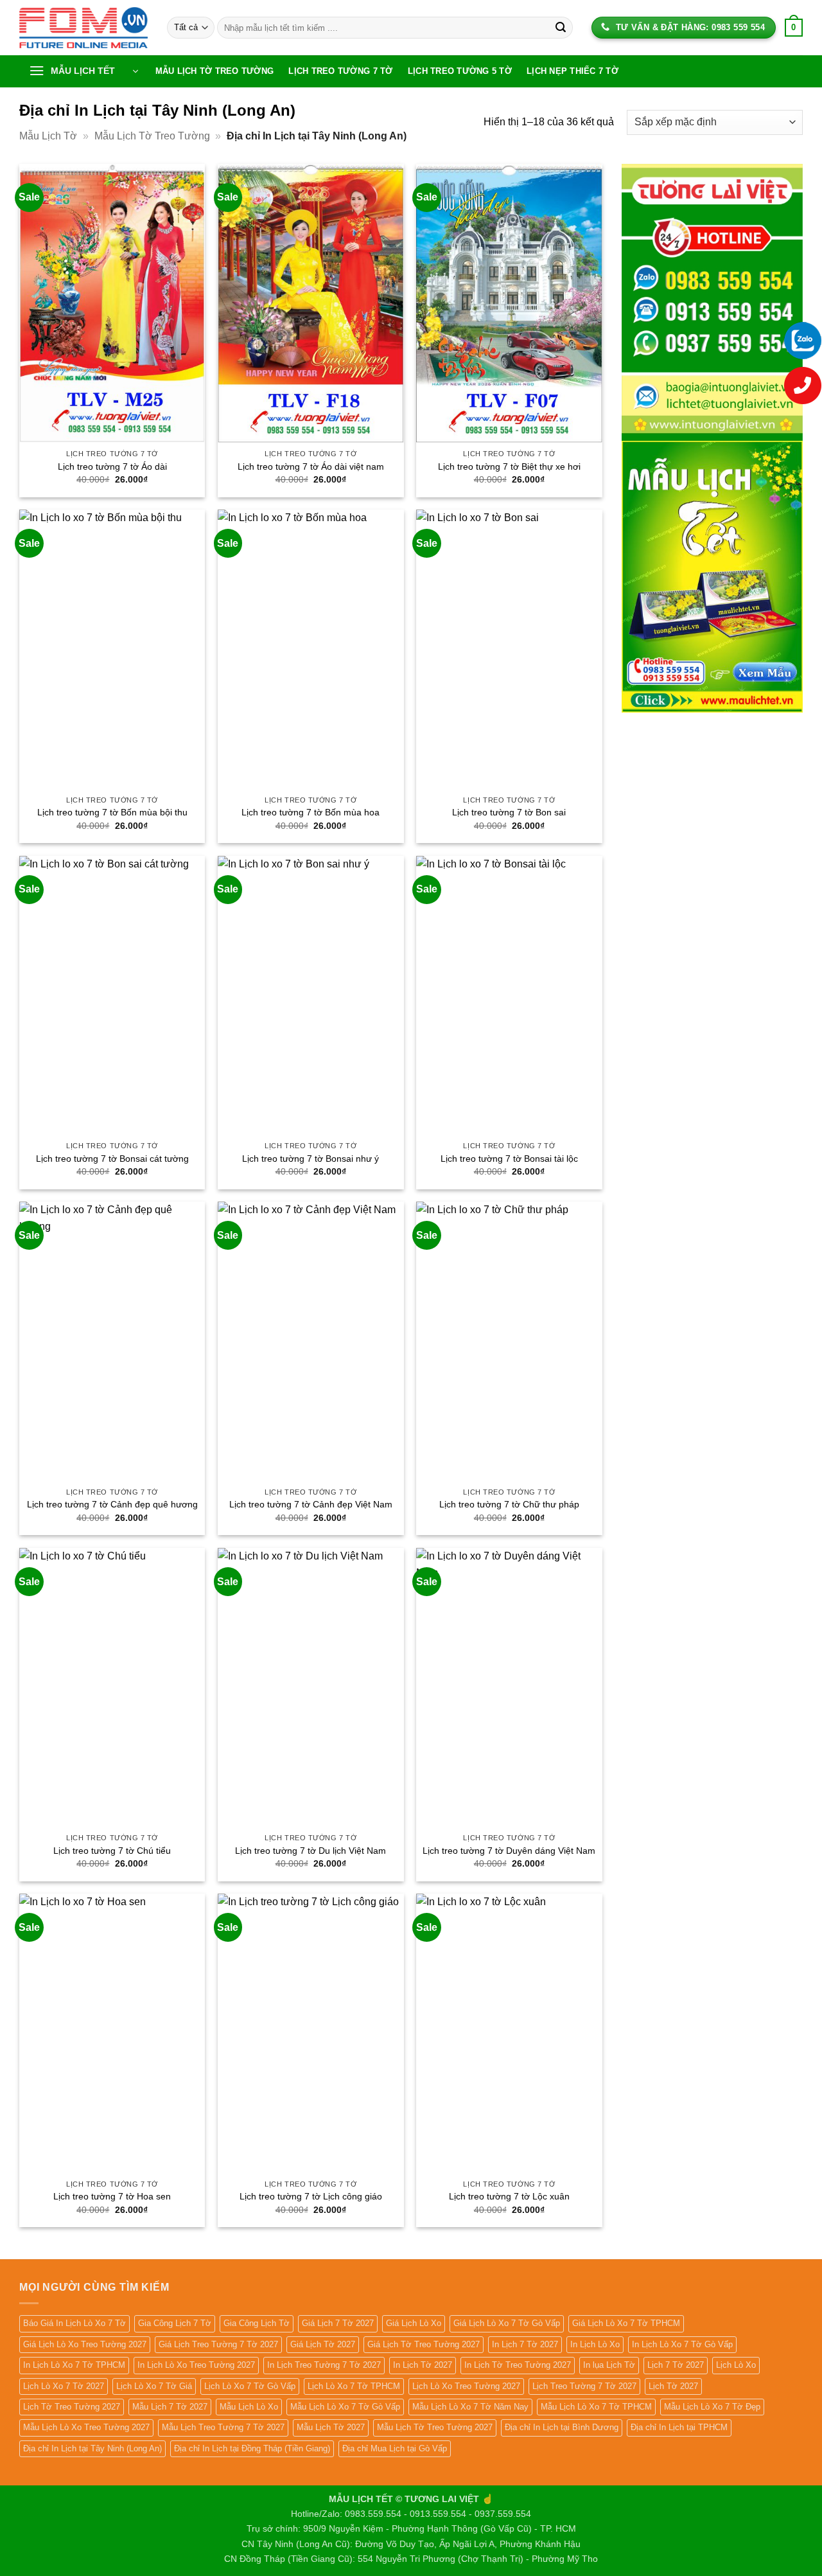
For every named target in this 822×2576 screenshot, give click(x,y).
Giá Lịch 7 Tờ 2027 (338, 2323)
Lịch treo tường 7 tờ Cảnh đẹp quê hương (112, 1504)
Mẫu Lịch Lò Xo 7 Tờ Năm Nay (470, 2407)
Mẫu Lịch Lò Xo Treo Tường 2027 (86, 2427)
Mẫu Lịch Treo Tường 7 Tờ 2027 (223, 2427)
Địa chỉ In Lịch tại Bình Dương (562, 2427)
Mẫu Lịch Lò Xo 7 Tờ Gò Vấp (345, 2407)
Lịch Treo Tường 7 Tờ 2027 (584, 2386)
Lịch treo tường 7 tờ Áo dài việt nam (311, 466)
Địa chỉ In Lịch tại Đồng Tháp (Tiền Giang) (252, 2448)
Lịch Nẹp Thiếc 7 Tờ (573, 71)
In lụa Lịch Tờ (609, 2365)
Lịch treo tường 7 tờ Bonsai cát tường (112, 1159)
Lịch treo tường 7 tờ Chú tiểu (112, 1851)
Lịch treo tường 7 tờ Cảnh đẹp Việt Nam (311, 1504)
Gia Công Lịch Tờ (257, 2323)
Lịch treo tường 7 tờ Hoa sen (112, 2196)
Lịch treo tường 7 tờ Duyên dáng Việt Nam (509, 1851)
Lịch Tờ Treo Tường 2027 (72, 2407)
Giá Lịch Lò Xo (414, 2323)
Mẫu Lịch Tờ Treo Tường (215, 71)
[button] (83, 71)
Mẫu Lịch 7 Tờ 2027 (170, 2407)
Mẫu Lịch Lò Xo (249, 2407)
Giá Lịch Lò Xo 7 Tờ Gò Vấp (507, 2323)
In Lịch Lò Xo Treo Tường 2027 (196, 2365)
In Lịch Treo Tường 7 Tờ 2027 (324, 2365)
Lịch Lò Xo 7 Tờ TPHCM (354, 2386)
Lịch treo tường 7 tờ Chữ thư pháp (509, 1504)
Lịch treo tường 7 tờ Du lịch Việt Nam (310, 1851)
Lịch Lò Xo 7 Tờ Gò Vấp (250, 2386)
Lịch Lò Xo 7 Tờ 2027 (64, 2386)
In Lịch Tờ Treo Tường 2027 (518, 2365)
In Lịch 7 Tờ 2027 (525, 2344)
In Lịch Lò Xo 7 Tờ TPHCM (74, 2365)
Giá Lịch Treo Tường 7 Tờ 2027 (218, 2344)
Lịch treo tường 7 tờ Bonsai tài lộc (509, 1159)
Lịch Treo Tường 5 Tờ (460, 71)
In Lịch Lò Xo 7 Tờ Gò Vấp (682, 2344)
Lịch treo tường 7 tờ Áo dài (112, 466)
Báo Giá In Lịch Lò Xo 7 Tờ (74, 2323)
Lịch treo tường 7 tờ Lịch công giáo (311, 2196)
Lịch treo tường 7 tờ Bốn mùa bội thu (112, 812)
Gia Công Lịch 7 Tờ (175, 2323)
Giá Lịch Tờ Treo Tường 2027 (424, 2344)
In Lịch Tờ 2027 (423, 2365)
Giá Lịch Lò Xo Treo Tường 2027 (85, 2344)
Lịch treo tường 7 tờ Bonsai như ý (310, 1159)
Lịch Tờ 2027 (673, 2386)
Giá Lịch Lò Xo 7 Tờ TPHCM (626, 2323)
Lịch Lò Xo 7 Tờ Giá (154, 2386)
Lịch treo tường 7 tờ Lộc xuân (509, 2196)
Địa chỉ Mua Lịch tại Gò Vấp (395, 2448)
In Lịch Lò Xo (595, 2344)
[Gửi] (561, 28)
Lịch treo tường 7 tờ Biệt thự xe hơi (509, 466)
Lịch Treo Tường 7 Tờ (340, 71)
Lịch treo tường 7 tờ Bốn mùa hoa (310, 812)
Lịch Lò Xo (736, 2365)
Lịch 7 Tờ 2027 (676, 2365)
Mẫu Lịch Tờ (48, 136)
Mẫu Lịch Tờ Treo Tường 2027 (435, 2427)
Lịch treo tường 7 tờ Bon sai (509, 812)
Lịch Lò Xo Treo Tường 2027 (466, 2386)
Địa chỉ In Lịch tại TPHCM (679, 2427)
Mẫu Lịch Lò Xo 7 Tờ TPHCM (596, 2407)
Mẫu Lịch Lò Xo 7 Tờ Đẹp (712, 2407)
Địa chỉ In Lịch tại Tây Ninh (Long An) (92, 2448)
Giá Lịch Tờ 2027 (323, 2344)
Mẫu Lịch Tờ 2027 (331, 2427)
